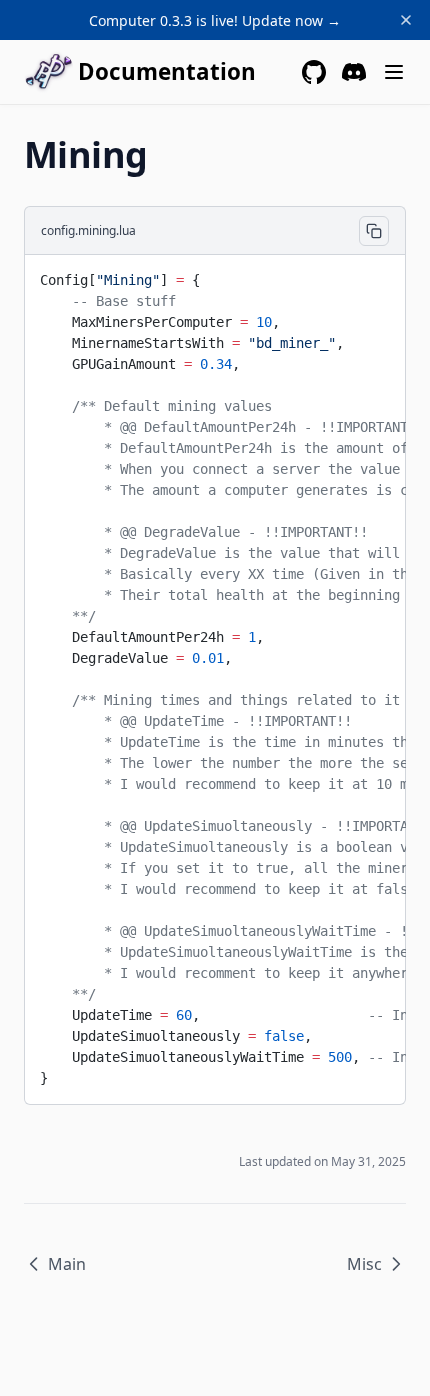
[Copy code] (374, 231)
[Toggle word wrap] (375, 277)
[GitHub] (314, 72)
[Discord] (354, 72)
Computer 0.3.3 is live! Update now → (215, 20)
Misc (364, 1264)
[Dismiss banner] (406, 20)
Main (67, 1264)
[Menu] (394, 72)
